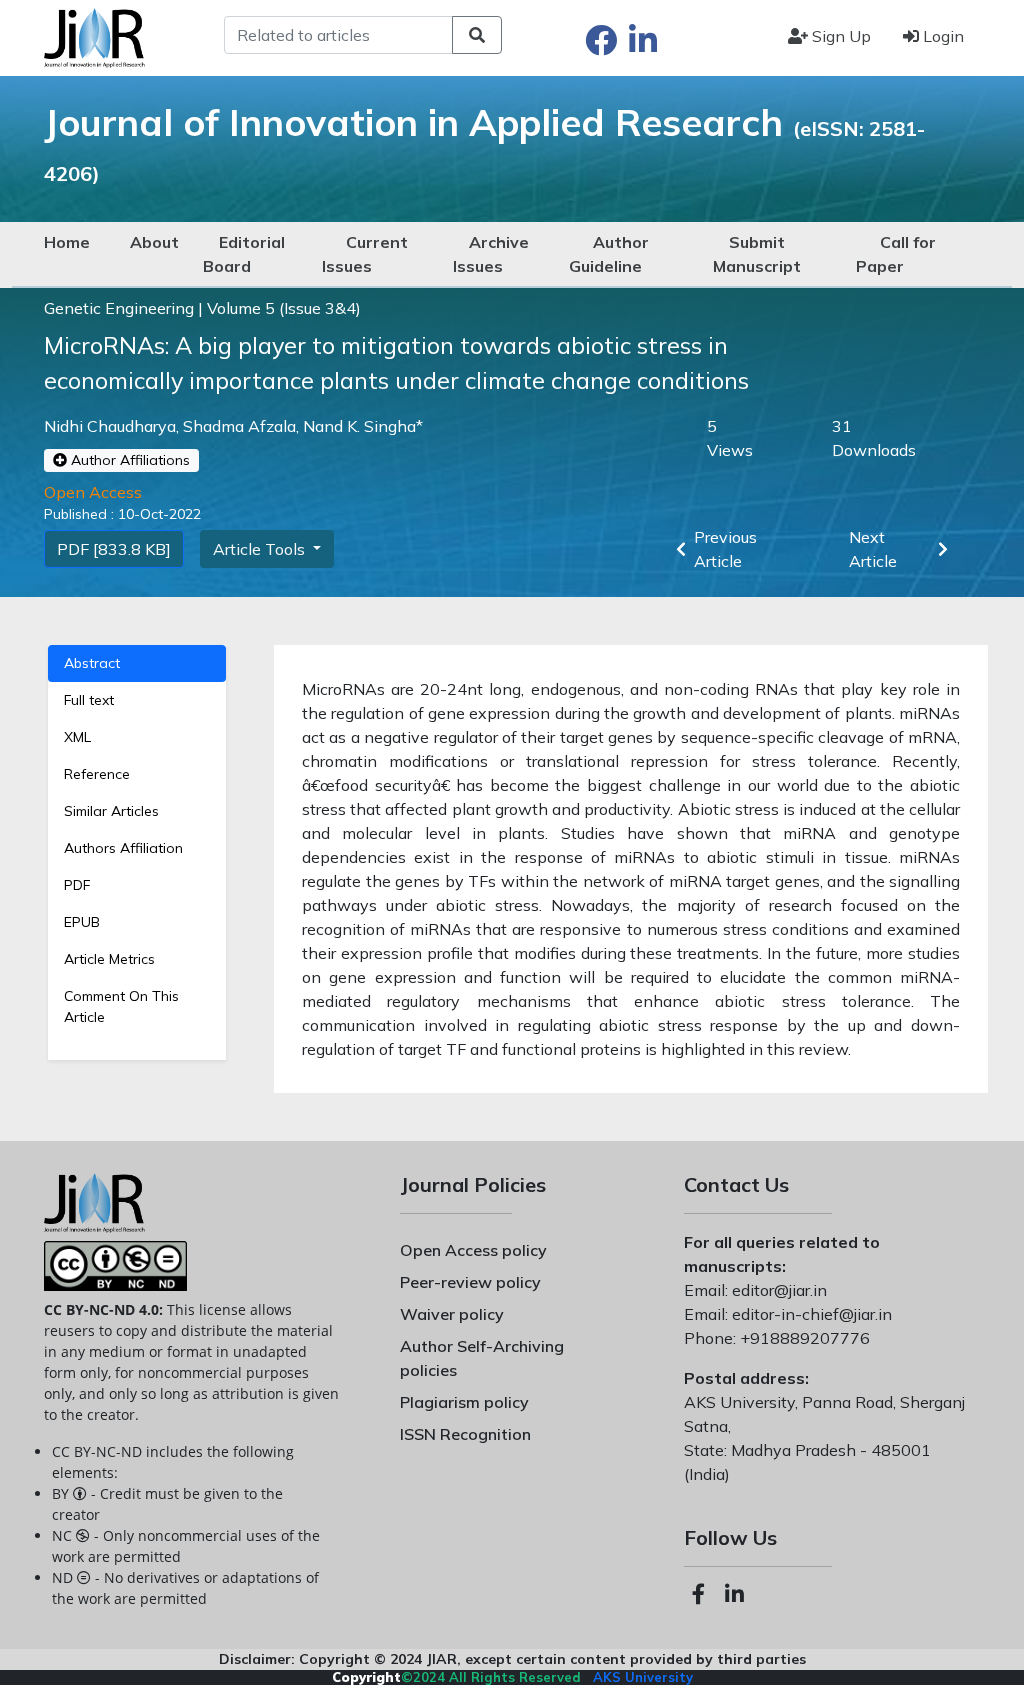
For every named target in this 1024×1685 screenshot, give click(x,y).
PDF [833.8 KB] (114, 549)
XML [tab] (77, 737)
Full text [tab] (89, 700)
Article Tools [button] (261, 549)
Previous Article (725, 549)
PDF (77, 885)
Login (941, 36)
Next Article (873, 549)
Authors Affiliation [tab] (123, 848)
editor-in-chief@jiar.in (810, 1314)
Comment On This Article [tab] (121, 1006)
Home (67, 242)
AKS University (643, 1677)
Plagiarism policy (464, 1402)
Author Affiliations (128, 460)
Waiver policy (452, 1314)
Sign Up (839, 36)
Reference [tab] (97, 774)
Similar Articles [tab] (111, 811)
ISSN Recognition (465, 1434)
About (154, 242)
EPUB (82, 922)
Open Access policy (473, 1250)
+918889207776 (803, 1338)
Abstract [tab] (92, 663)
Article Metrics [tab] (109, 959)
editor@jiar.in (777, 1290)
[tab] (137, 885)
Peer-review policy (470, 1282)
